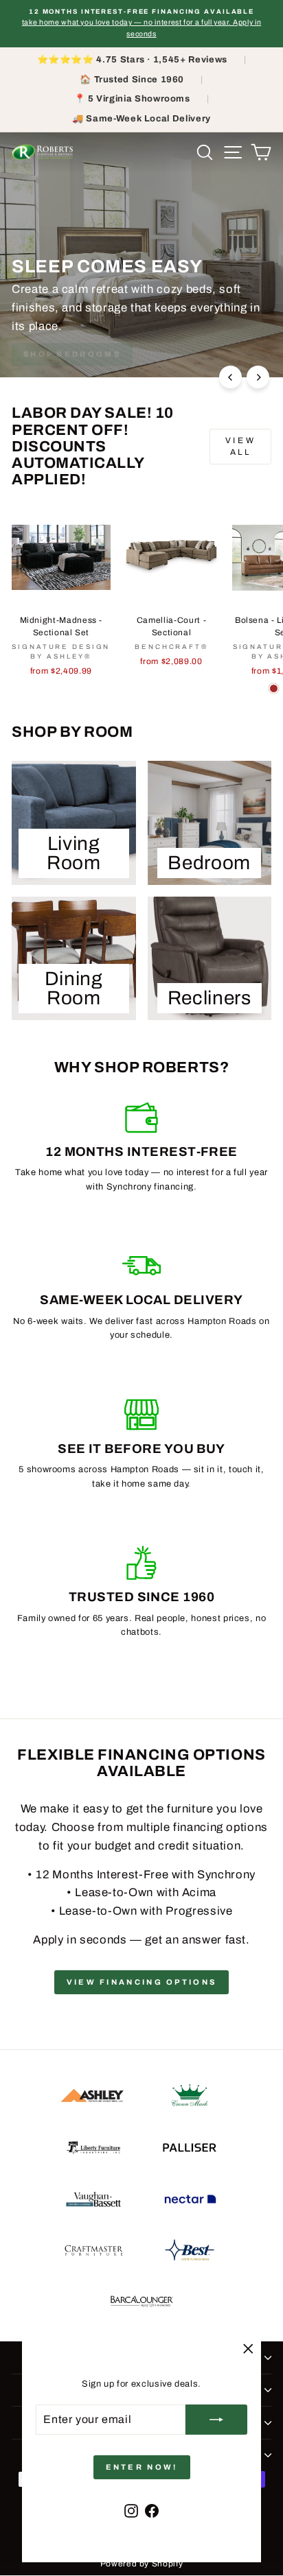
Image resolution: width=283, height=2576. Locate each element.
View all (240, 446)
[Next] (258, 377)
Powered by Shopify (142, 2564)
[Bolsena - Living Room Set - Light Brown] (274, 688)
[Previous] (230, 377)
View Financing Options (142, 1982)
